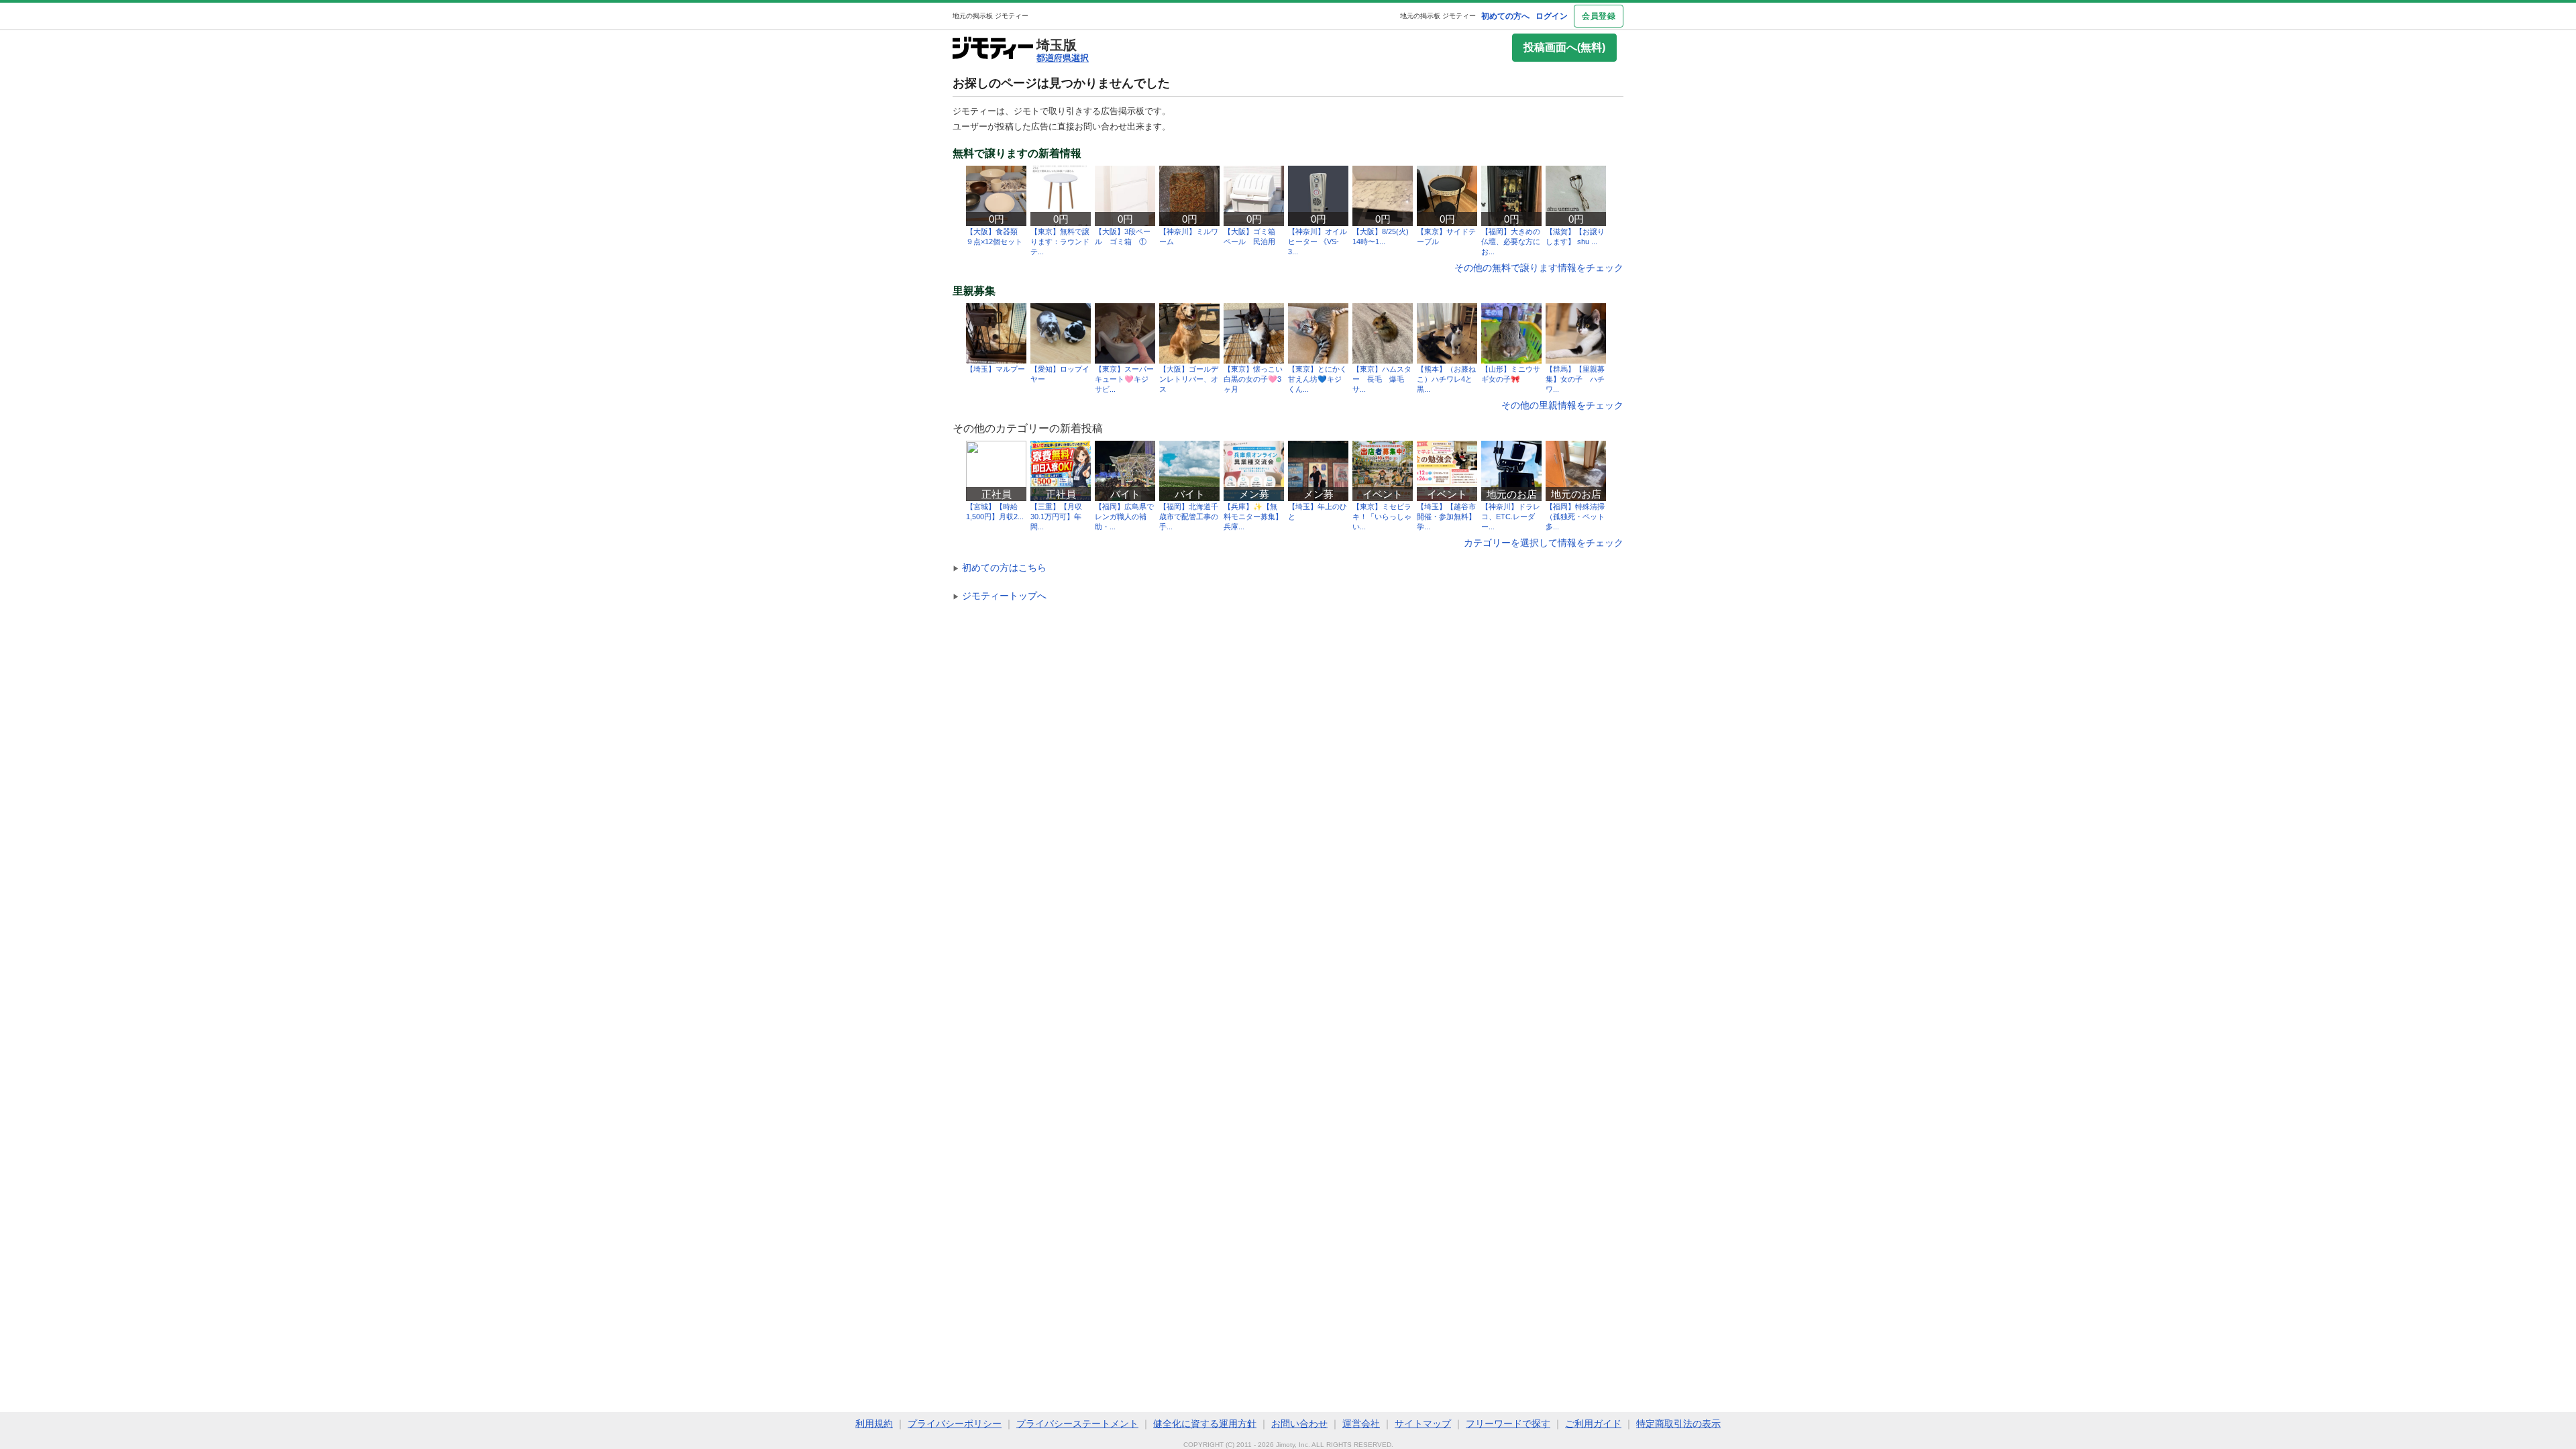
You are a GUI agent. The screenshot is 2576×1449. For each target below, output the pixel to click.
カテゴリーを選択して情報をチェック (1544, 543)
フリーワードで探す (1508, 1424)
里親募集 (974, 291)
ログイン (1552, 16)
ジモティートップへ (1000, 596)
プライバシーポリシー (955, 1424)
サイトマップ (1423, 1424)
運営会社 (1361, 1424)
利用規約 (874, 1424)
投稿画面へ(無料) (1564, 47)
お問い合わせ (1299, 1424)
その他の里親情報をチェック (1562, 405)
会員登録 (1599, 16)
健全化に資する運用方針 (1205, 1424)
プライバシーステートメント (1077, 1424)
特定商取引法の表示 (1678, 1424)
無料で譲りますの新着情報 (1017, 154)
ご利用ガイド (1593, 1424)
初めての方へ (1505, 16)
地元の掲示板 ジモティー (1438, 16)
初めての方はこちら (1000, 568)
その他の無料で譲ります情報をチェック (1539, 268)
